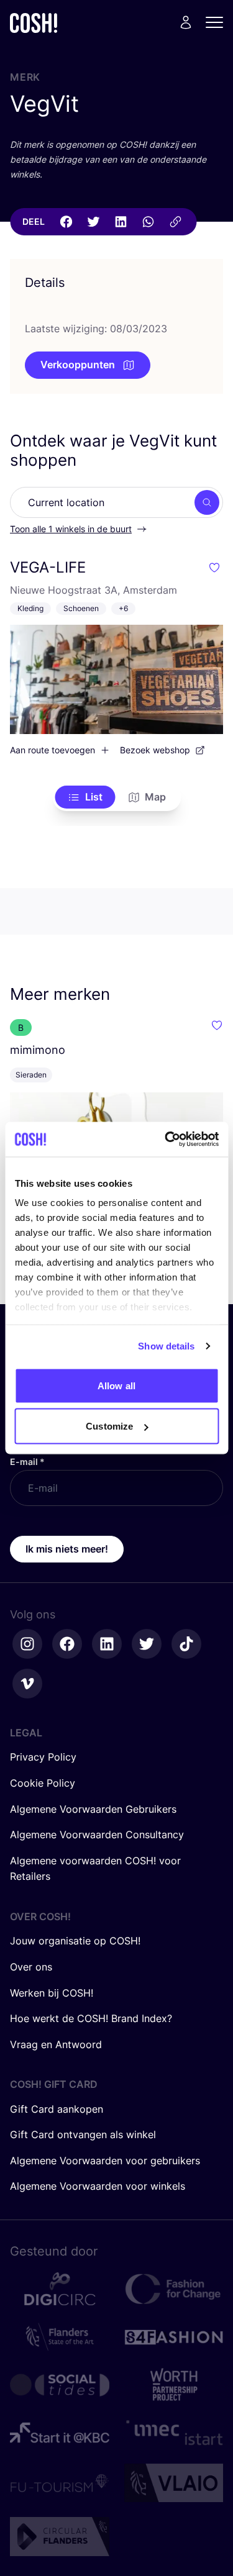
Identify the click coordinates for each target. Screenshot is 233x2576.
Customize (109, 1426)
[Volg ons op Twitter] (147, 1644)
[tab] (85, 797)
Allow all (116, 1385)
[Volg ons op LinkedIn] (107, 1644)
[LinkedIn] (121, 222)
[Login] (186, 22)
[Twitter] (93, 222)
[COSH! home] (34, 23)
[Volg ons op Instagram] (27, 1644)
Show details (166, 1346)
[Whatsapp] (148, 222)
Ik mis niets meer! (67, 1549)
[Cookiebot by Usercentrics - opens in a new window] (166, 1140)
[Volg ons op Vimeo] (27, 1684)
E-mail (27, 1462)
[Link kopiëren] (175, 222)
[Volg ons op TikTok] (186, 1644)
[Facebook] (66, 222)
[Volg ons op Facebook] (67, 1644)
